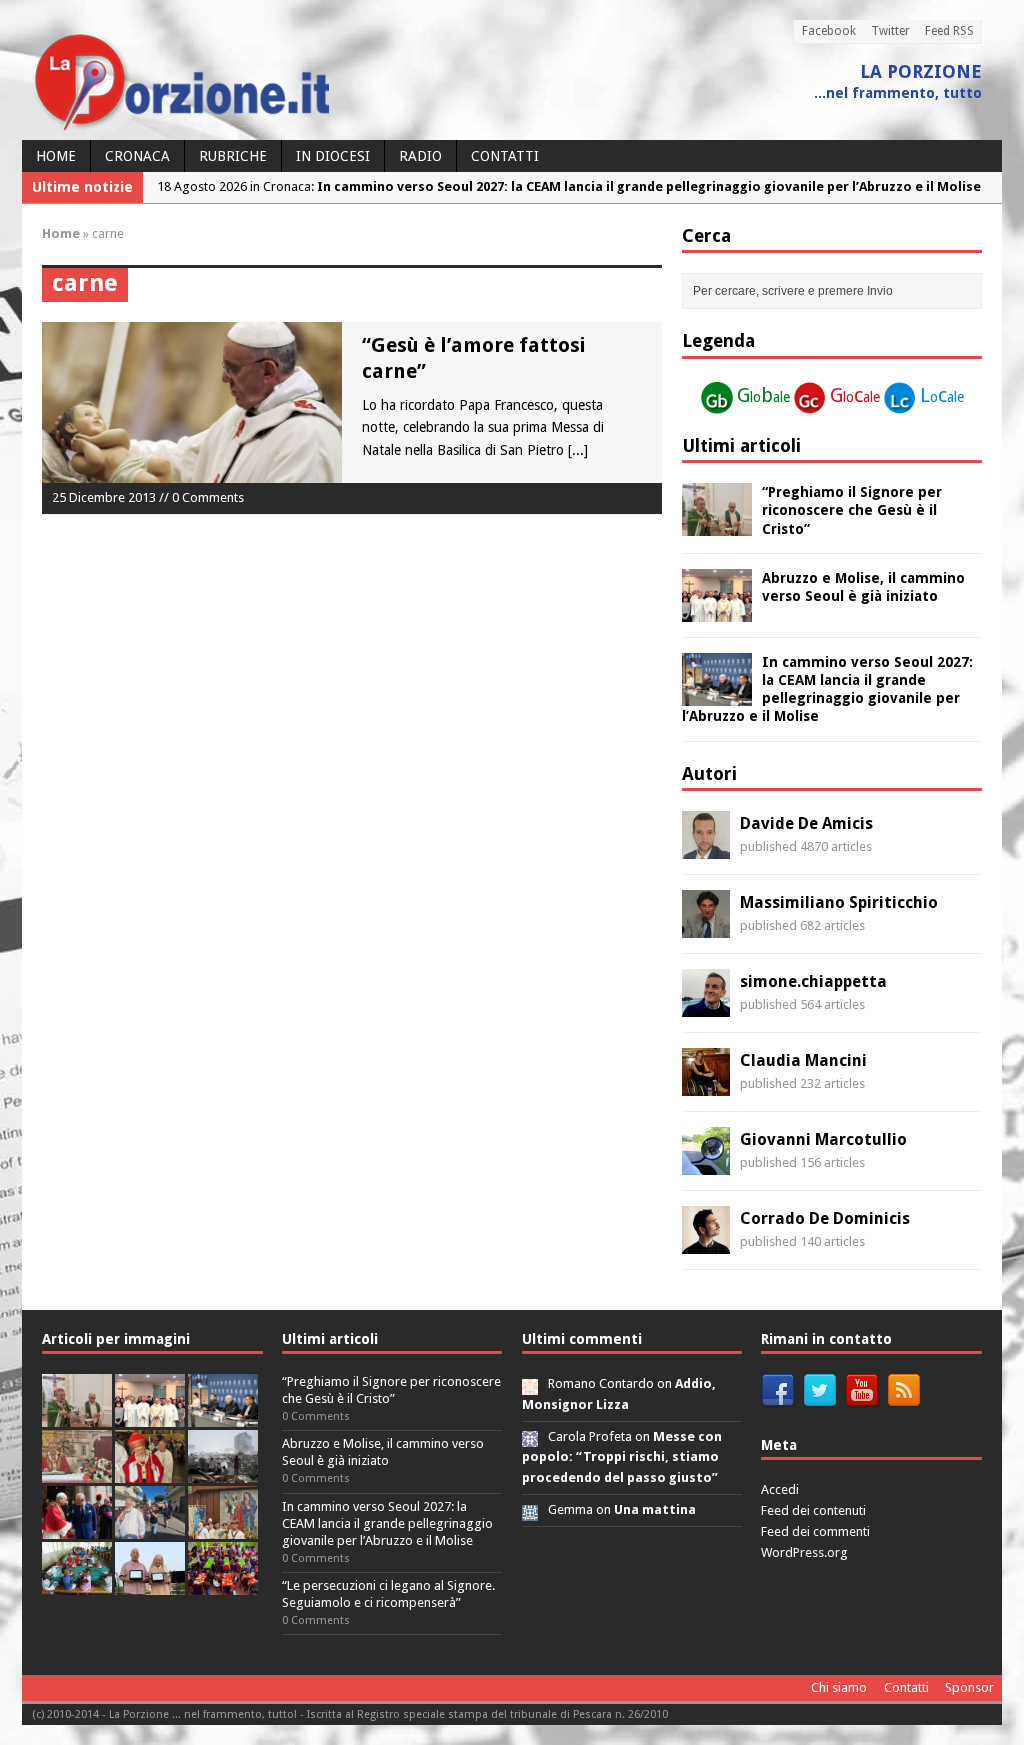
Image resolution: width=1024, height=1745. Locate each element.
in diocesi (333, 156)
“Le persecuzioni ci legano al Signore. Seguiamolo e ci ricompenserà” (388, 1594)
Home (56, 156)
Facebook (829, 31)
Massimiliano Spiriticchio (839, 902)
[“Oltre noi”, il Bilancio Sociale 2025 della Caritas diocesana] (223, 1583)
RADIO (420, 156)
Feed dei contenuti (813, 1510)
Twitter (890, 31)
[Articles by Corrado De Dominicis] (706, 1243)
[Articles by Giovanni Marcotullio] (706, 1164)
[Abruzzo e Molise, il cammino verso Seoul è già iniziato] (717, 610)
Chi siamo (839, 1687)
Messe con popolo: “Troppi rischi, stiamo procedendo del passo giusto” (622, 1457)
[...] (578, 450)
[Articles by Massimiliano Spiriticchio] (706, 927)
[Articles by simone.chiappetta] (706, 1006)
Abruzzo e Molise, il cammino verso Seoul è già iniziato (383, 1452)
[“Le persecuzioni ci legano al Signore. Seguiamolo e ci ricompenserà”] (77, 1471)
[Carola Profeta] (530, 1436)
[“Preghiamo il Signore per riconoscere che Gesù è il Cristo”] (717, 525)
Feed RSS (949, 31)
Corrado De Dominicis (825, 1218)
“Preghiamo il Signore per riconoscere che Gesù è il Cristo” (852, 510)
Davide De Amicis (806, 823)
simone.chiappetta (813, 981)
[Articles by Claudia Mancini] (706, 1085)
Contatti (505, 156)
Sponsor (969, 1687)
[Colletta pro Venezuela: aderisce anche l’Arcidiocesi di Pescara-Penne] (223, 1471)
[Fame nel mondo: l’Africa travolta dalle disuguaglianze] (77, 1583)
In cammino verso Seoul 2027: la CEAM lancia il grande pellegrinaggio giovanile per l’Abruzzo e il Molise (387, 1523)
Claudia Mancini (803, 1060)
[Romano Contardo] (530, 1383)
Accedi (780, 1489)
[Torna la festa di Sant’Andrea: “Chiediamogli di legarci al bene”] (223, 1527)
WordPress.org (804, 1552)
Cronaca (137, 156)
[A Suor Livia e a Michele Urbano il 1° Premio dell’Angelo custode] (150, 1583)
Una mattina (655, 1509)
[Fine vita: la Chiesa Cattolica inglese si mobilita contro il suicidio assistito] (77, 1527)
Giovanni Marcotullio (823, 1139)
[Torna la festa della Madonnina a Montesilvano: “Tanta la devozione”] (150, 1527)
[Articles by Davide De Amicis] (706, 848)
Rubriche (233, 156)
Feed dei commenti (815, 1531)
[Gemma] (530, 1509)
